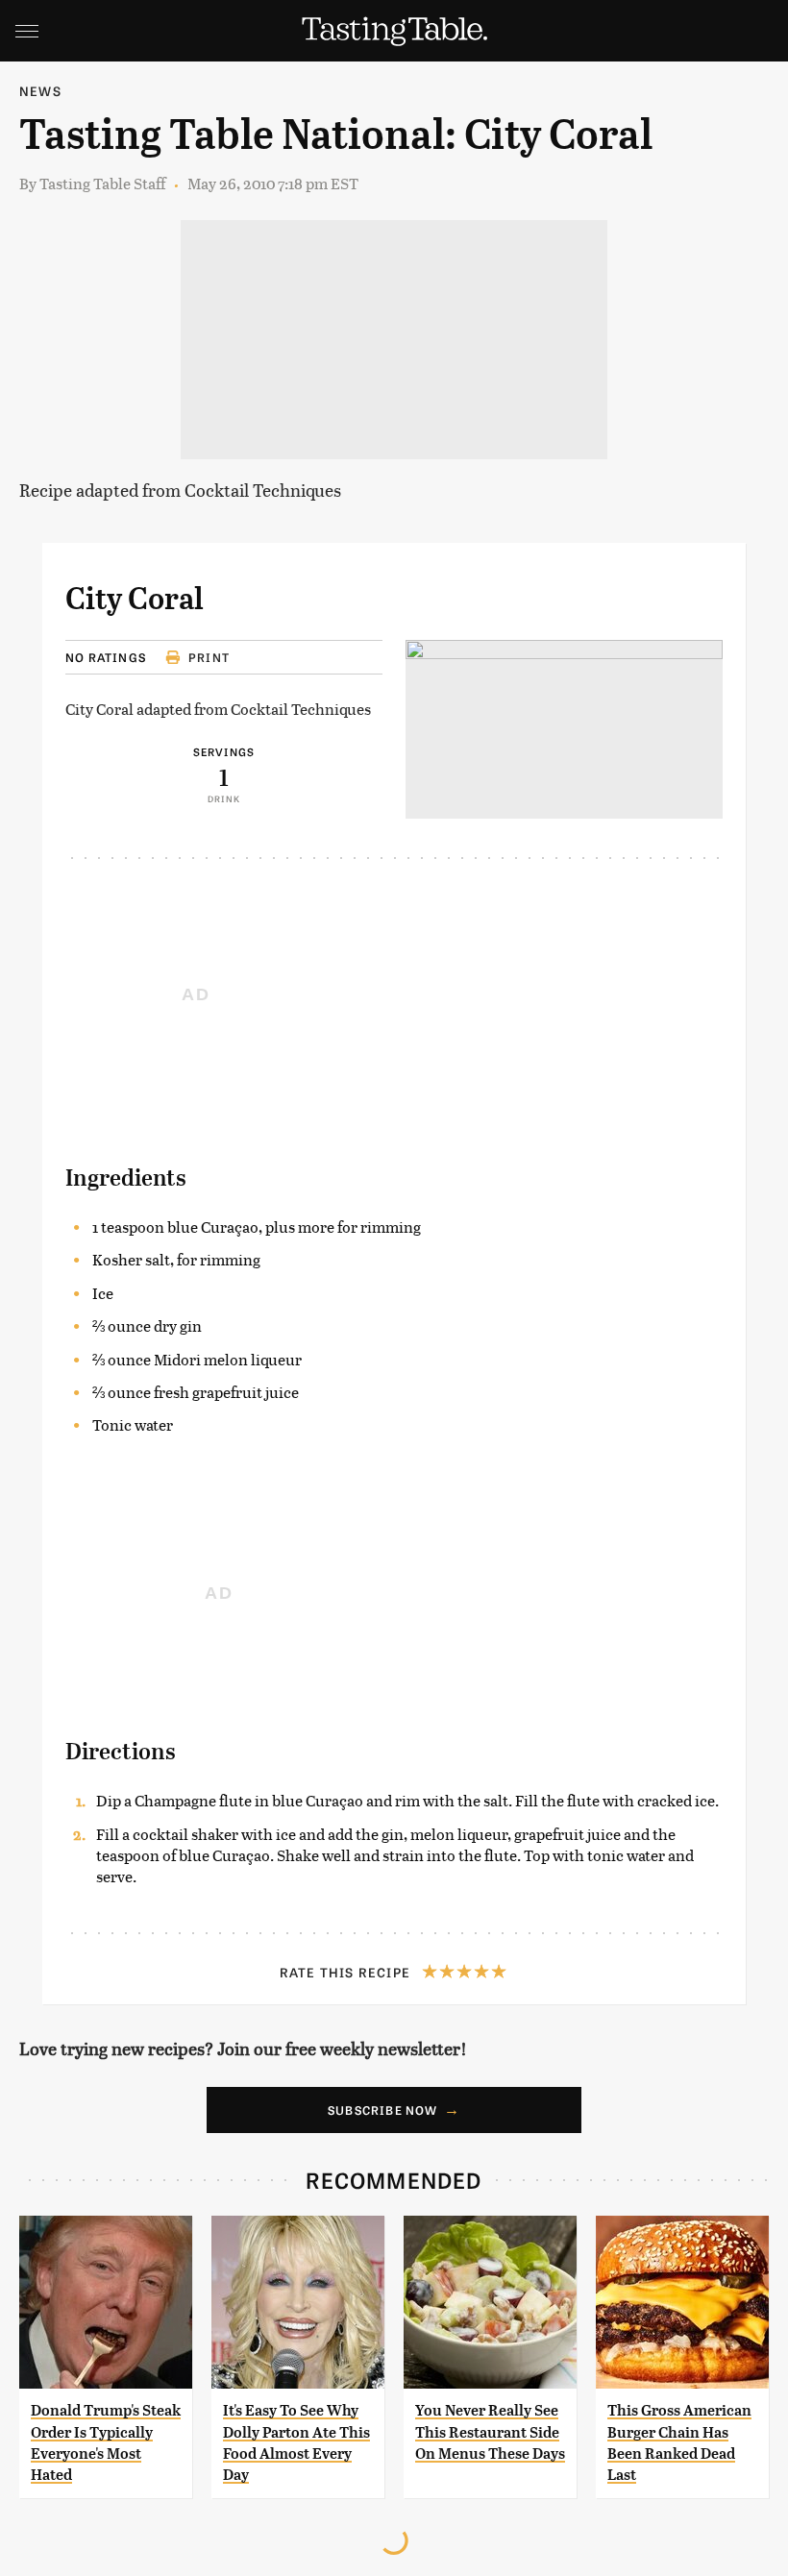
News (40, 91)
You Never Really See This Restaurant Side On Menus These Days (490, 2432)
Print (209, 657)
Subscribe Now (383, 2110)
